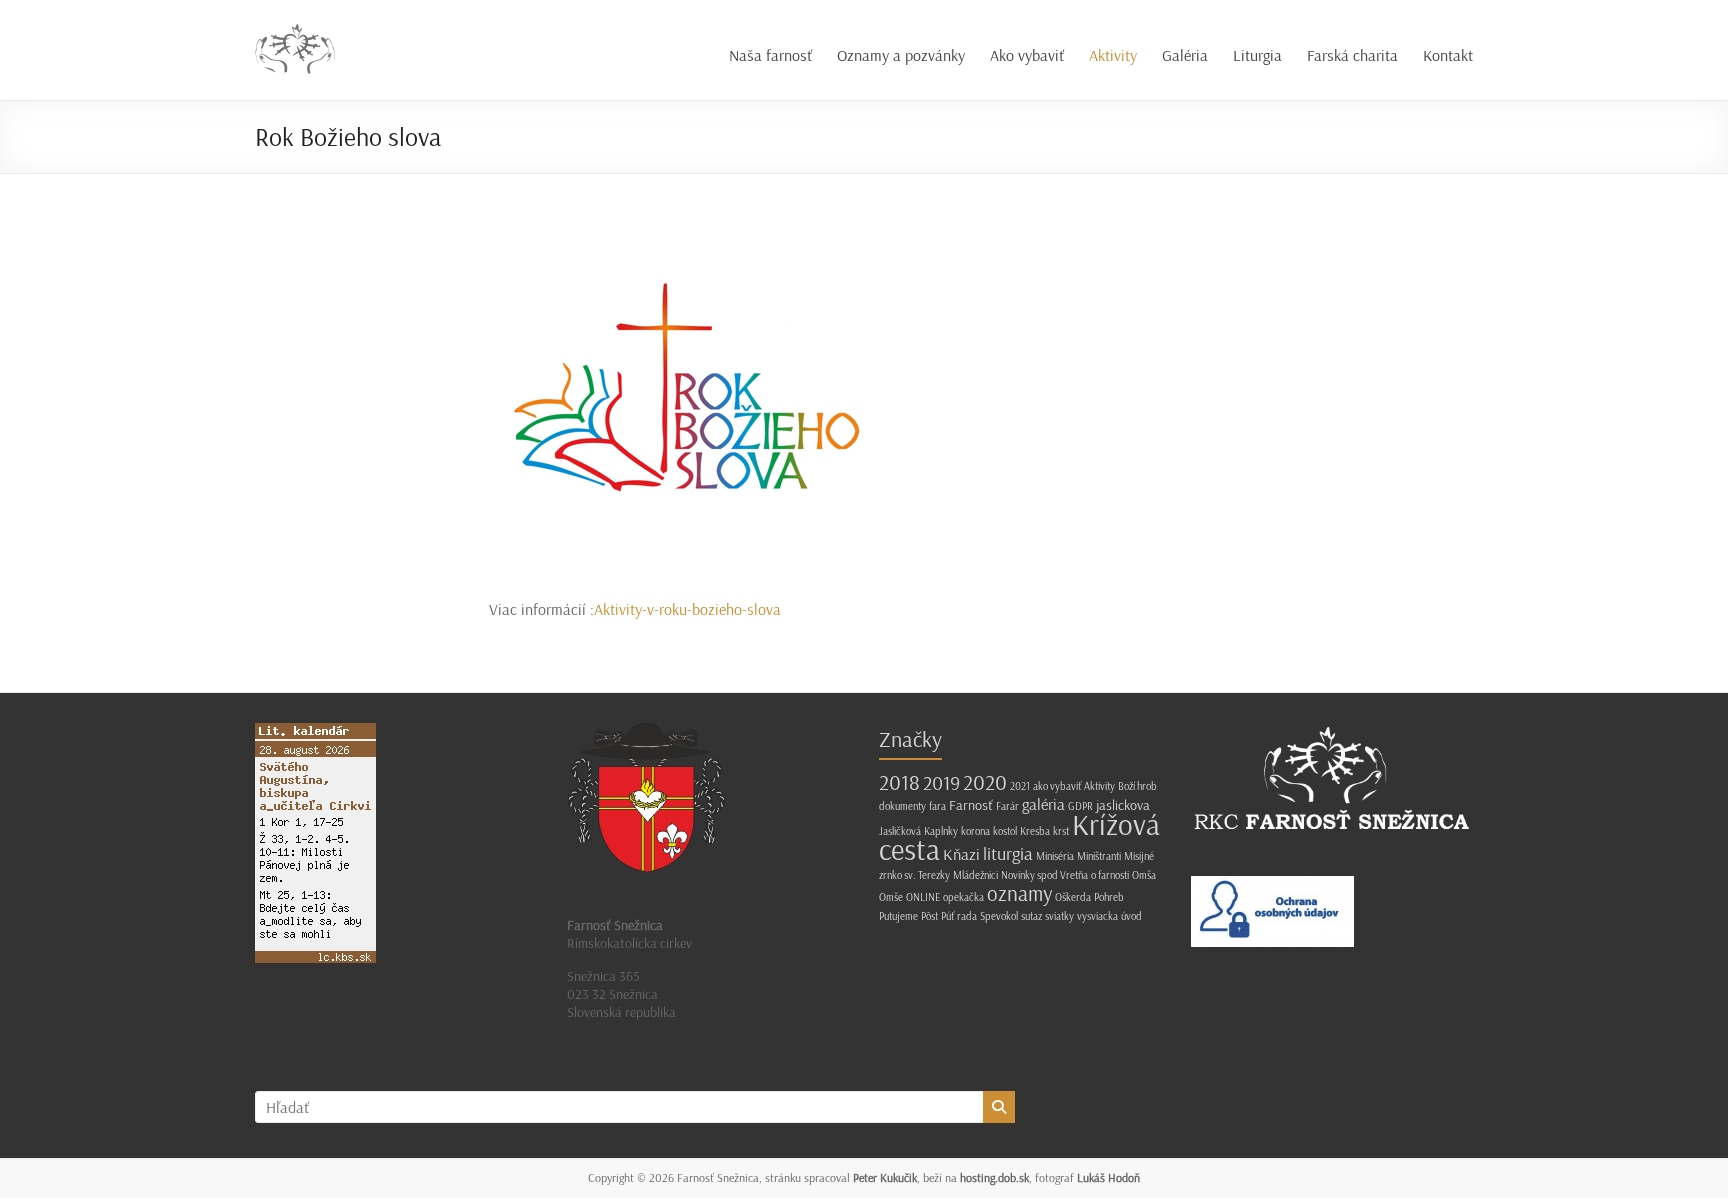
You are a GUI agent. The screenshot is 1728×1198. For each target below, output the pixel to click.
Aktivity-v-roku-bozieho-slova (687, 609)
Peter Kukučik (885, 1177)
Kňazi (961, 854)
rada (967, 916)
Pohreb (1109, 897)
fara (937, 806)
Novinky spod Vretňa (1044, 875)
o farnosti (1110, 875)
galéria (1043, 804)
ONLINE (923, 897)
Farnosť (971, 805)
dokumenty (902, 806)
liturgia (1008, 853)
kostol (1005, 831)
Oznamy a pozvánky (901, 55)
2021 (1020, 786)
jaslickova (1123, 805)
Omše (891, 897)
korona (975, 831)
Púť (947, 916)
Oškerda (1073, 897)
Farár (1007, 806)
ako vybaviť (1057, 786)
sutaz (1031, 916)
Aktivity (1113, 55)
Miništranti (1099, 856)
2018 (899, 782)
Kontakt (1448, 55)
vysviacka (1097, 916)
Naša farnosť (770, 55)
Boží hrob (1137, 786)
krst (1061, 831)
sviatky (1059, 916)
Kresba (1035, 831)
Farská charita (1352, 55)
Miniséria (1055, 856)
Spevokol (999, 916)
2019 (941, 782)
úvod (1131, 916)
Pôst (929, 916)
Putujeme (898, 916)
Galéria (1185, 55)
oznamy (1019, 893)
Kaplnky (941, 831)
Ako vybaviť (1027, 55)
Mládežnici (975, 875)
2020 (985, 782)
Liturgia (1257, 55)
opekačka (963, 897)
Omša (1144, 875)
